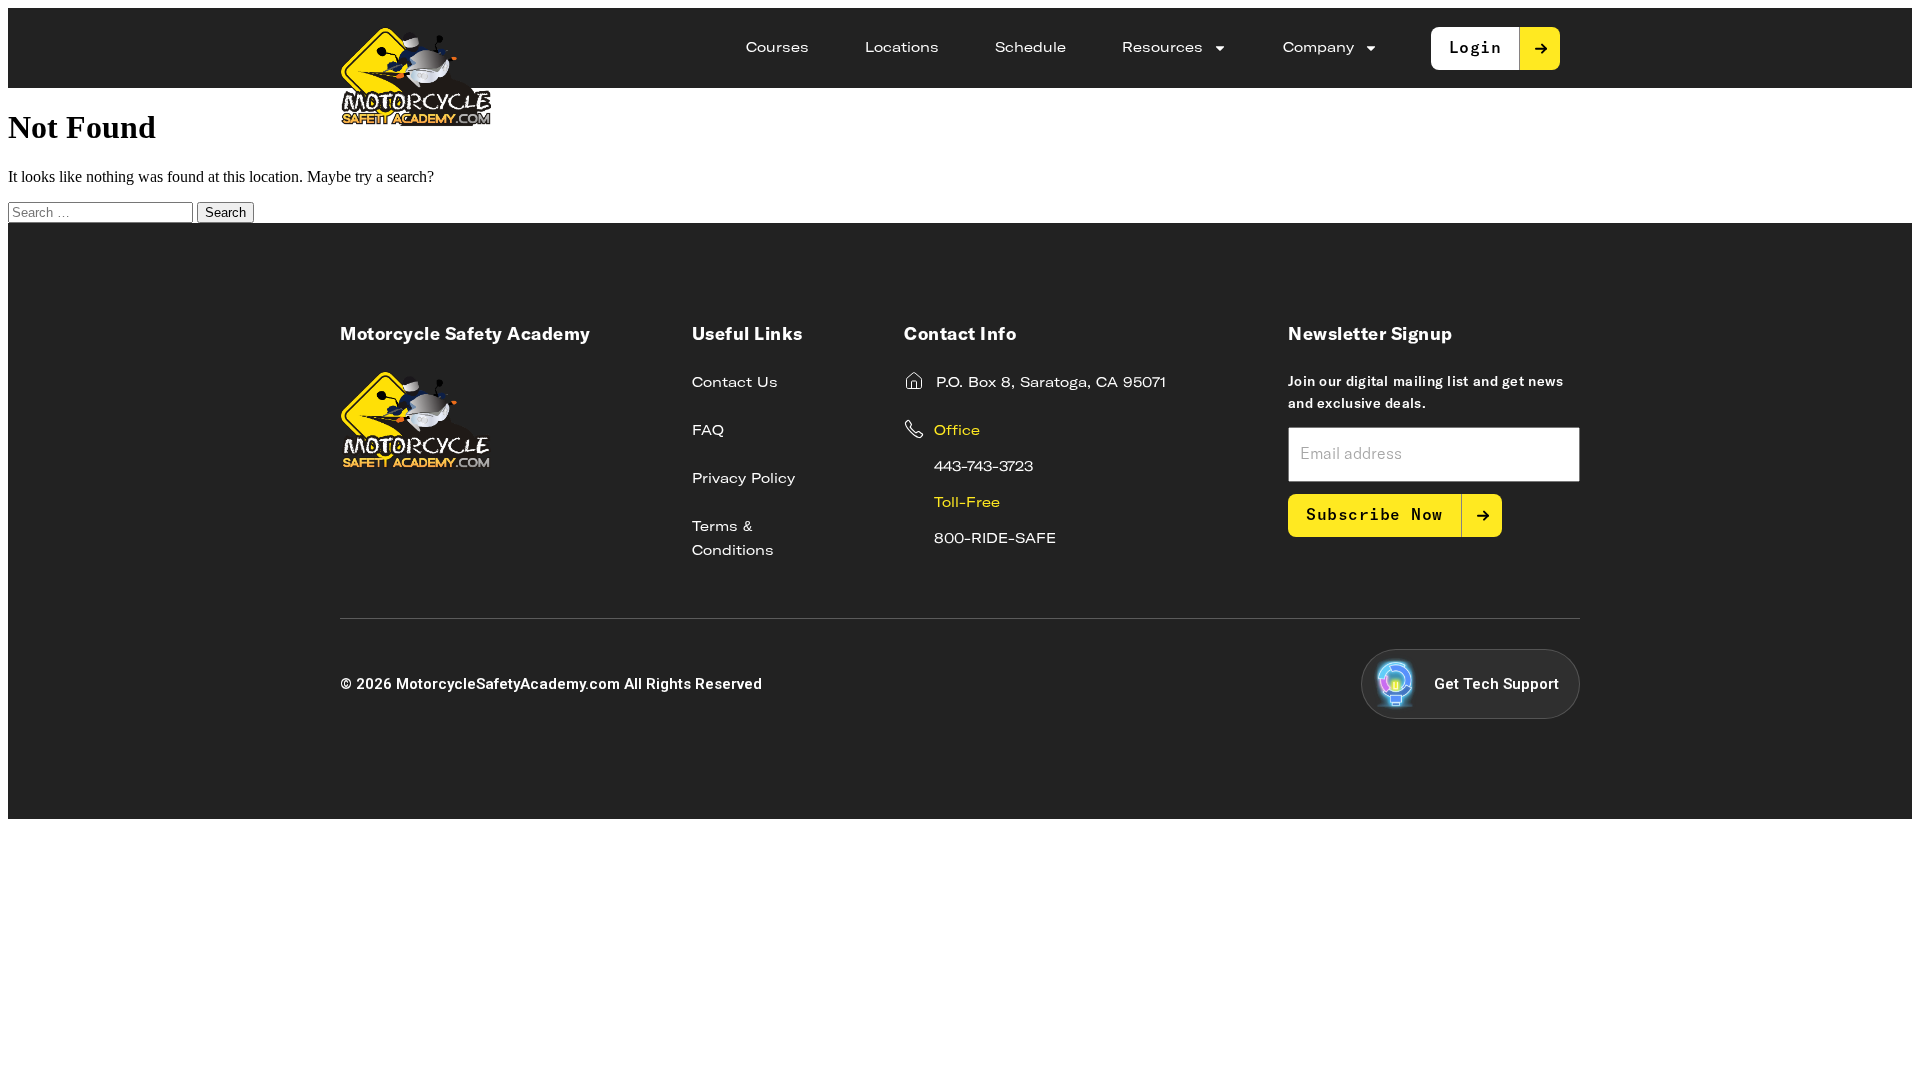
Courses (777, 48)
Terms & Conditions (733, 539)
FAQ (708, 431)
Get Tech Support (1496, 684)
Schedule (1030, 48)
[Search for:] (102, 211)
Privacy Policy (743, 479)
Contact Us (735, 383)
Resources (1162, 48)
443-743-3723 (983, 467)
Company (1318, 48)
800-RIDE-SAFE (995, 539)
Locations (902, 48)
